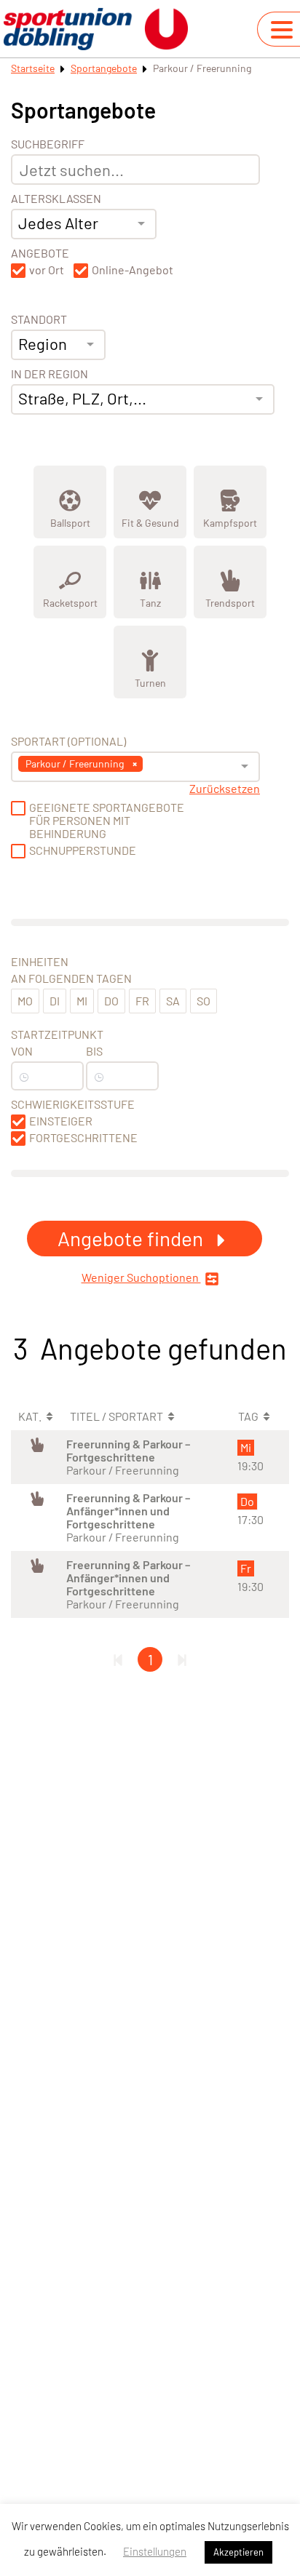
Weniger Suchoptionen (141, 1277)
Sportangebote (104, 68)
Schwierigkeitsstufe (73, 1104)
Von (22, 1051)
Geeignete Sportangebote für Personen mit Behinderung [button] (107, 821)
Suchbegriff (48, 144)
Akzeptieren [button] (238, 2552)
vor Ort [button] (47, 270)
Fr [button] (142, 1001)
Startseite (33, 68)
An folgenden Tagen (71, 978)
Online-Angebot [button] (133, 270)
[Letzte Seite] (182, 1659)
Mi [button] (82, 1001)
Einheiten (40, 962)
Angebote (40, 253)
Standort (39, 319)
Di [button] (55, 1001)
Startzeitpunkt (57, 1034)
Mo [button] (25, 1001)
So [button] (204, 1001)
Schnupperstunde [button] (83, 850)
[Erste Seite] (118, 1659)
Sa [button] (173, 1001)
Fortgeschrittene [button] (83, 1138)
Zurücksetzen (225, 789)
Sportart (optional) (68, 741)
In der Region (50, 374)
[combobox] (84, 224)
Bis (94, 1051)
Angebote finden (133, 1238)
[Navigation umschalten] (282, 30)
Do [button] (111, 1001)
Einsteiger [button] (61, 1121)
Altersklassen (56, 199)
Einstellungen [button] (155, 2551)
